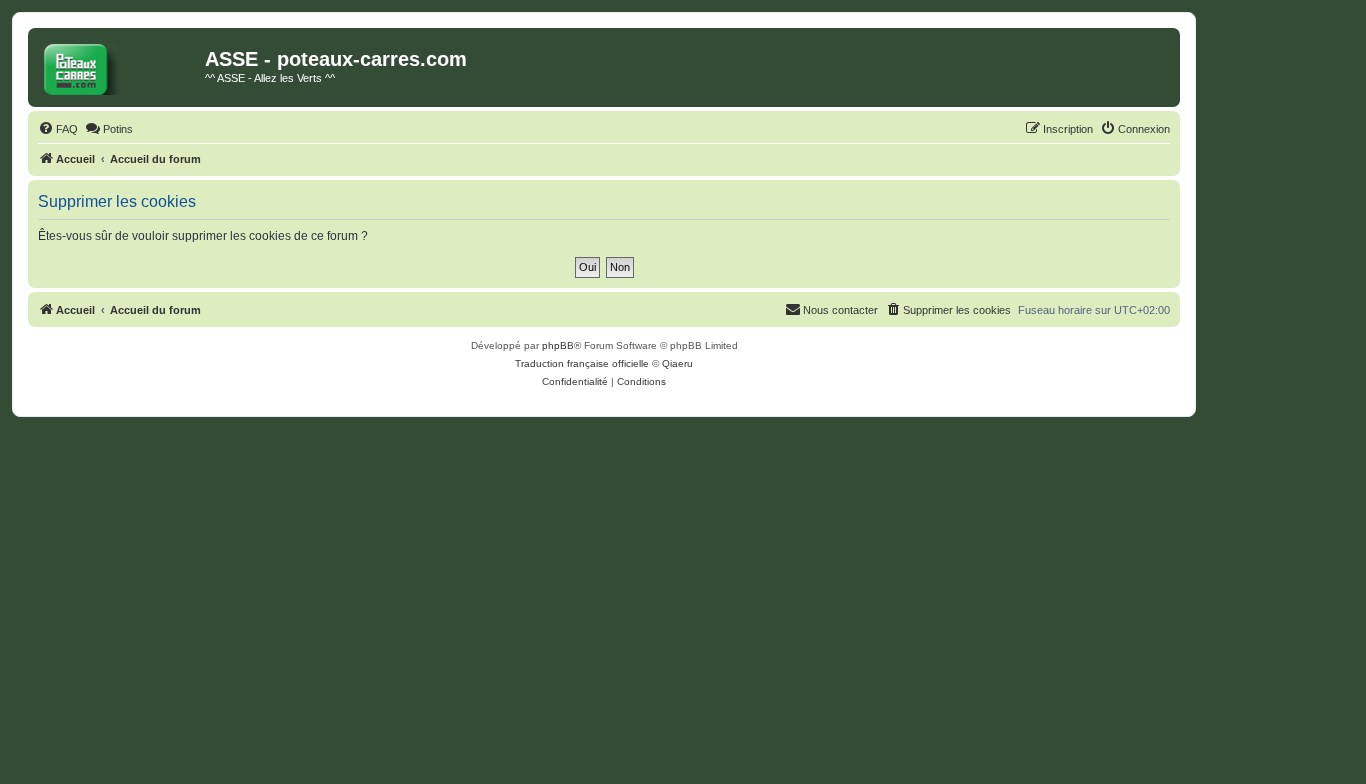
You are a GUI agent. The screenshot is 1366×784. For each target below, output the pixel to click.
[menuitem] (58, 129)
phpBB (558, 345)
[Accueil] (119, 65)
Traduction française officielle (582, 363)
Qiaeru (677, 363)
